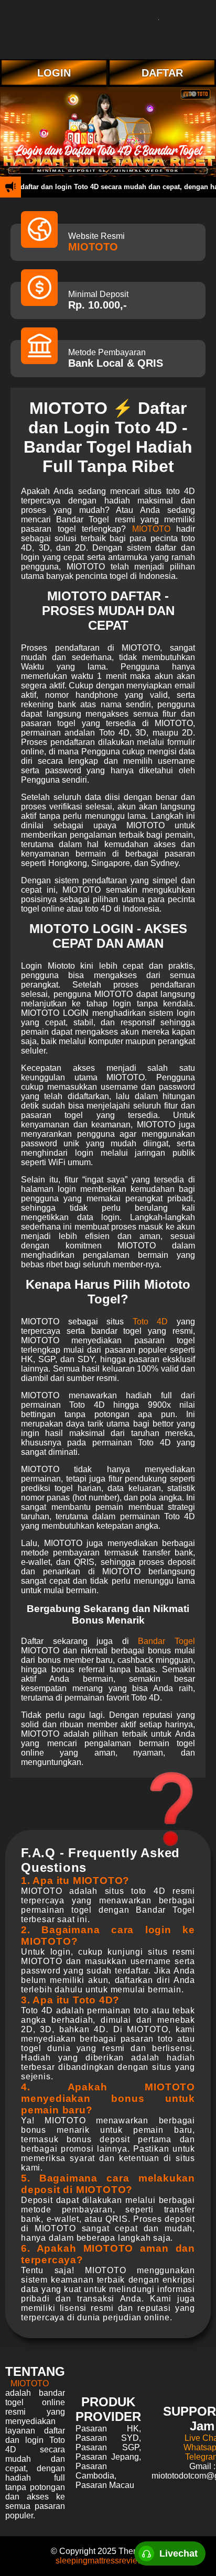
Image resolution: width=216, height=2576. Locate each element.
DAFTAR (162, 73)
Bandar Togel (166, 1641)
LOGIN (54, 73)
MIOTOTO (93, 247)
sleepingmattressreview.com (108, 2561)
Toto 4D (150, 1322)
